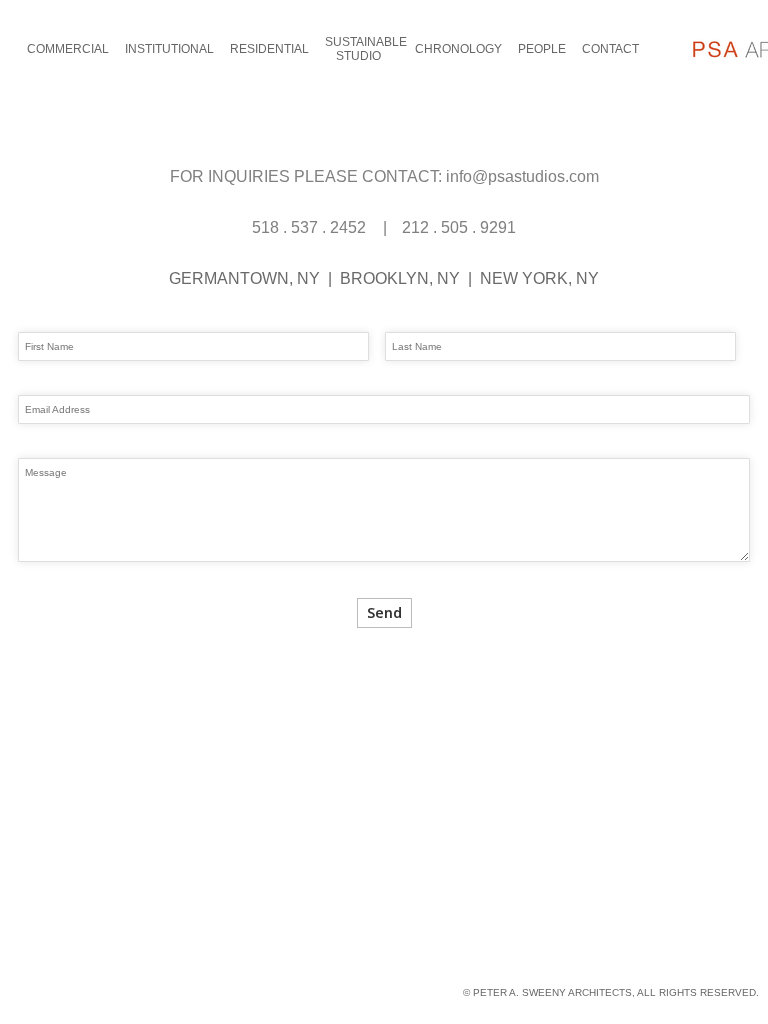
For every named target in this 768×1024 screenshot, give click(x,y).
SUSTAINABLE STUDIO (366, 49)
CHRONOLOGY (458, 49)
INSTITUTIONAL (169, 49)
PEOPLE (542, 49)
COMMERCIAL (68, 49)
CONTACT (610, 49)
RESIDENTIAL (269, 49)
